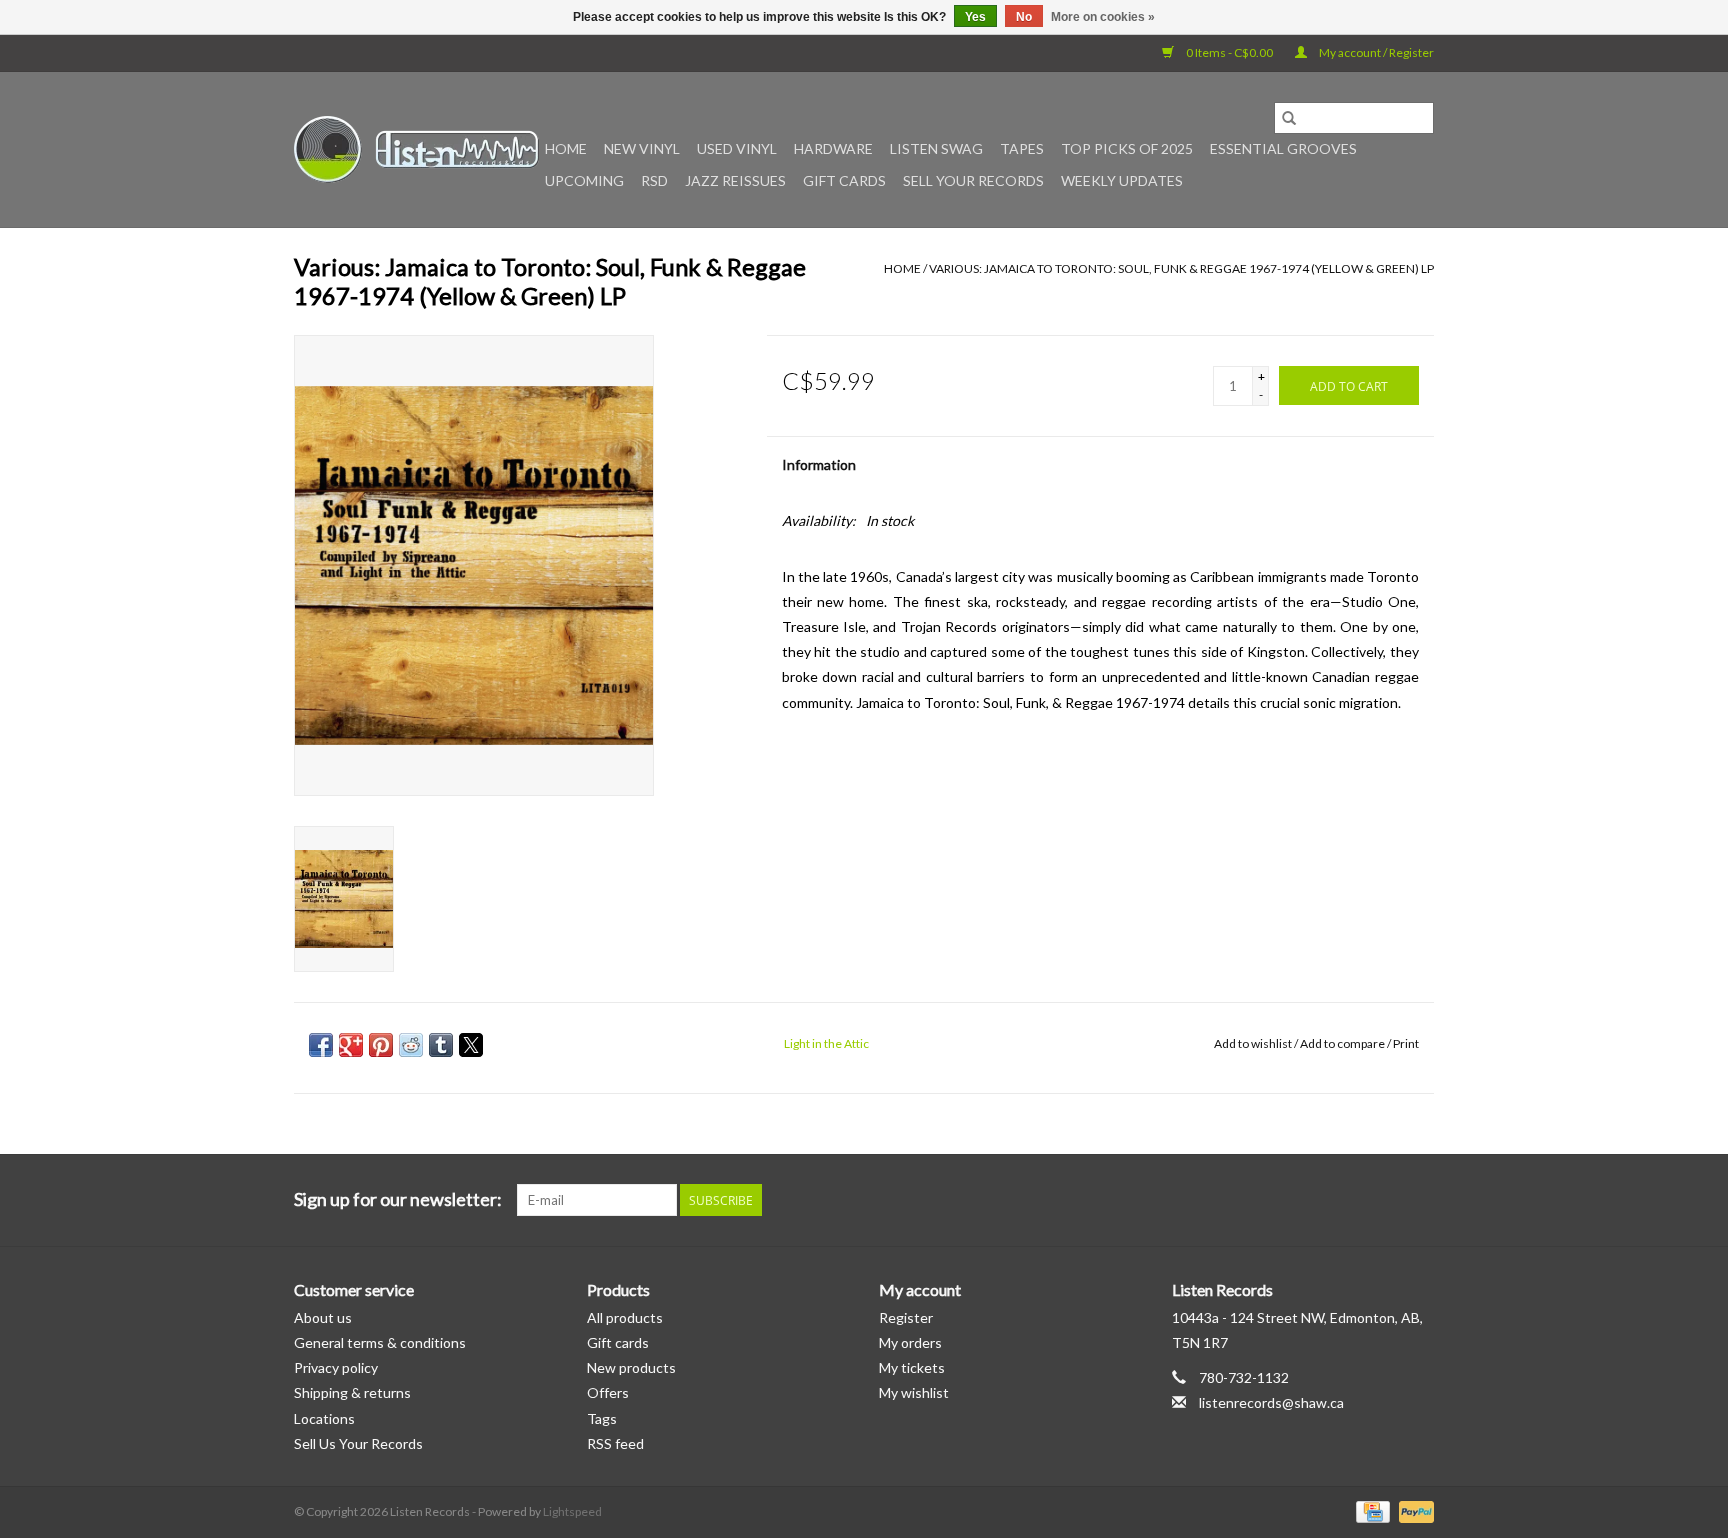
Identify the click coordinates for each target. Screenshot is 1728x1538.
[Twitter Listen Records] (1383, 1200)
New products (631, 1367)
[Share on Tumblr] (441, 1045)
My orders (910, 1342)
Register (906, 1317)
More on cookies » (1103, 17)
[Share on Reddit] (411, 1045)
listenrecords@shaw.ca (1271, 1402)
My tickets (912, 1367)
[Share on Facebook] (321, 1045)
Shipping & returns (352, 1392)
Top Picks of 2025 (1127, 148)
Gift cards (844, 180)
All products (625, 1317)
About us (323, 1317)
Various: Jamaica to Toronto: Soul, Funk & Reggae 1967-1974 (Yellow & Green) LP (1181, 268)
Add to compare (1343, 1043)
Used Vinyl (737, 148)
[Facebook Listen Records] (1348, 1200)
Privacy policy (336, 1367)
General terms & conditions (380, 1342)
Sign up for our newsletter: (398, 1199)
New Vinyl (642, 148)
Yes (975, 17)
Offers (608, 1392)
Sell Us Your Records (358, 1443)
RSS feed (615, 1443)
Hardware (833, 148)
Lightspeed (572, 1511)
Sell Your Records (973, 180)
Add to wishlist (1254, 1043)
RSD (654, 180)
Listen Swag (936, 148)
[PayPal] (1413, 1510)
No (1024, 17)
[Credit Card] (1370, 1510)
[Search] (1289, 118)
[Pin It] (381, 1045)
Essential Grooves (1283, 148)
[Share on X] (471, 1045)
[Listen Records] (416, 149)
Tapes (1022, 148)
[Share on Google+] (351, 1045)
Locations (324, 1418)
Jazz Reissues (735, 180)
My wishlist (914, 1392)
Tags (602, 1418)
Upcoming (584, 180)
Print (1406, 1043)
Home (566, 148)
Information (819, 464)
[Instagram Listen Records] (1418, 1200)
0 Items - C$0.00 (1229, 52)
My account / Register (1375, 52)
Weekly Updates (1122, 180)
